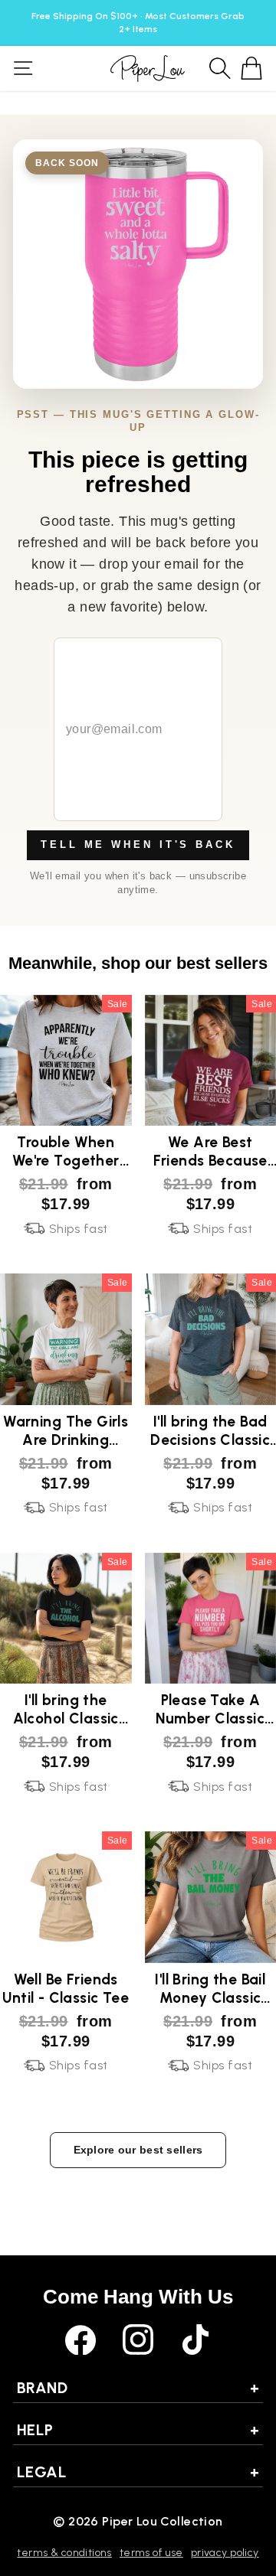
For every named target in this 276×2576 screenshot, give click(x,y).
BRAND (138, 2388)
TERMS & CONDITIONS (64, 2553)
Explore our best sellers (138, 2150)
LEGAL (138, 2472)
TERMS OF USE (151, 2553)
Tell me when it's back (138, 845)
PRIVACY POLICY (225, 2553)
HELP (138, 2430)
